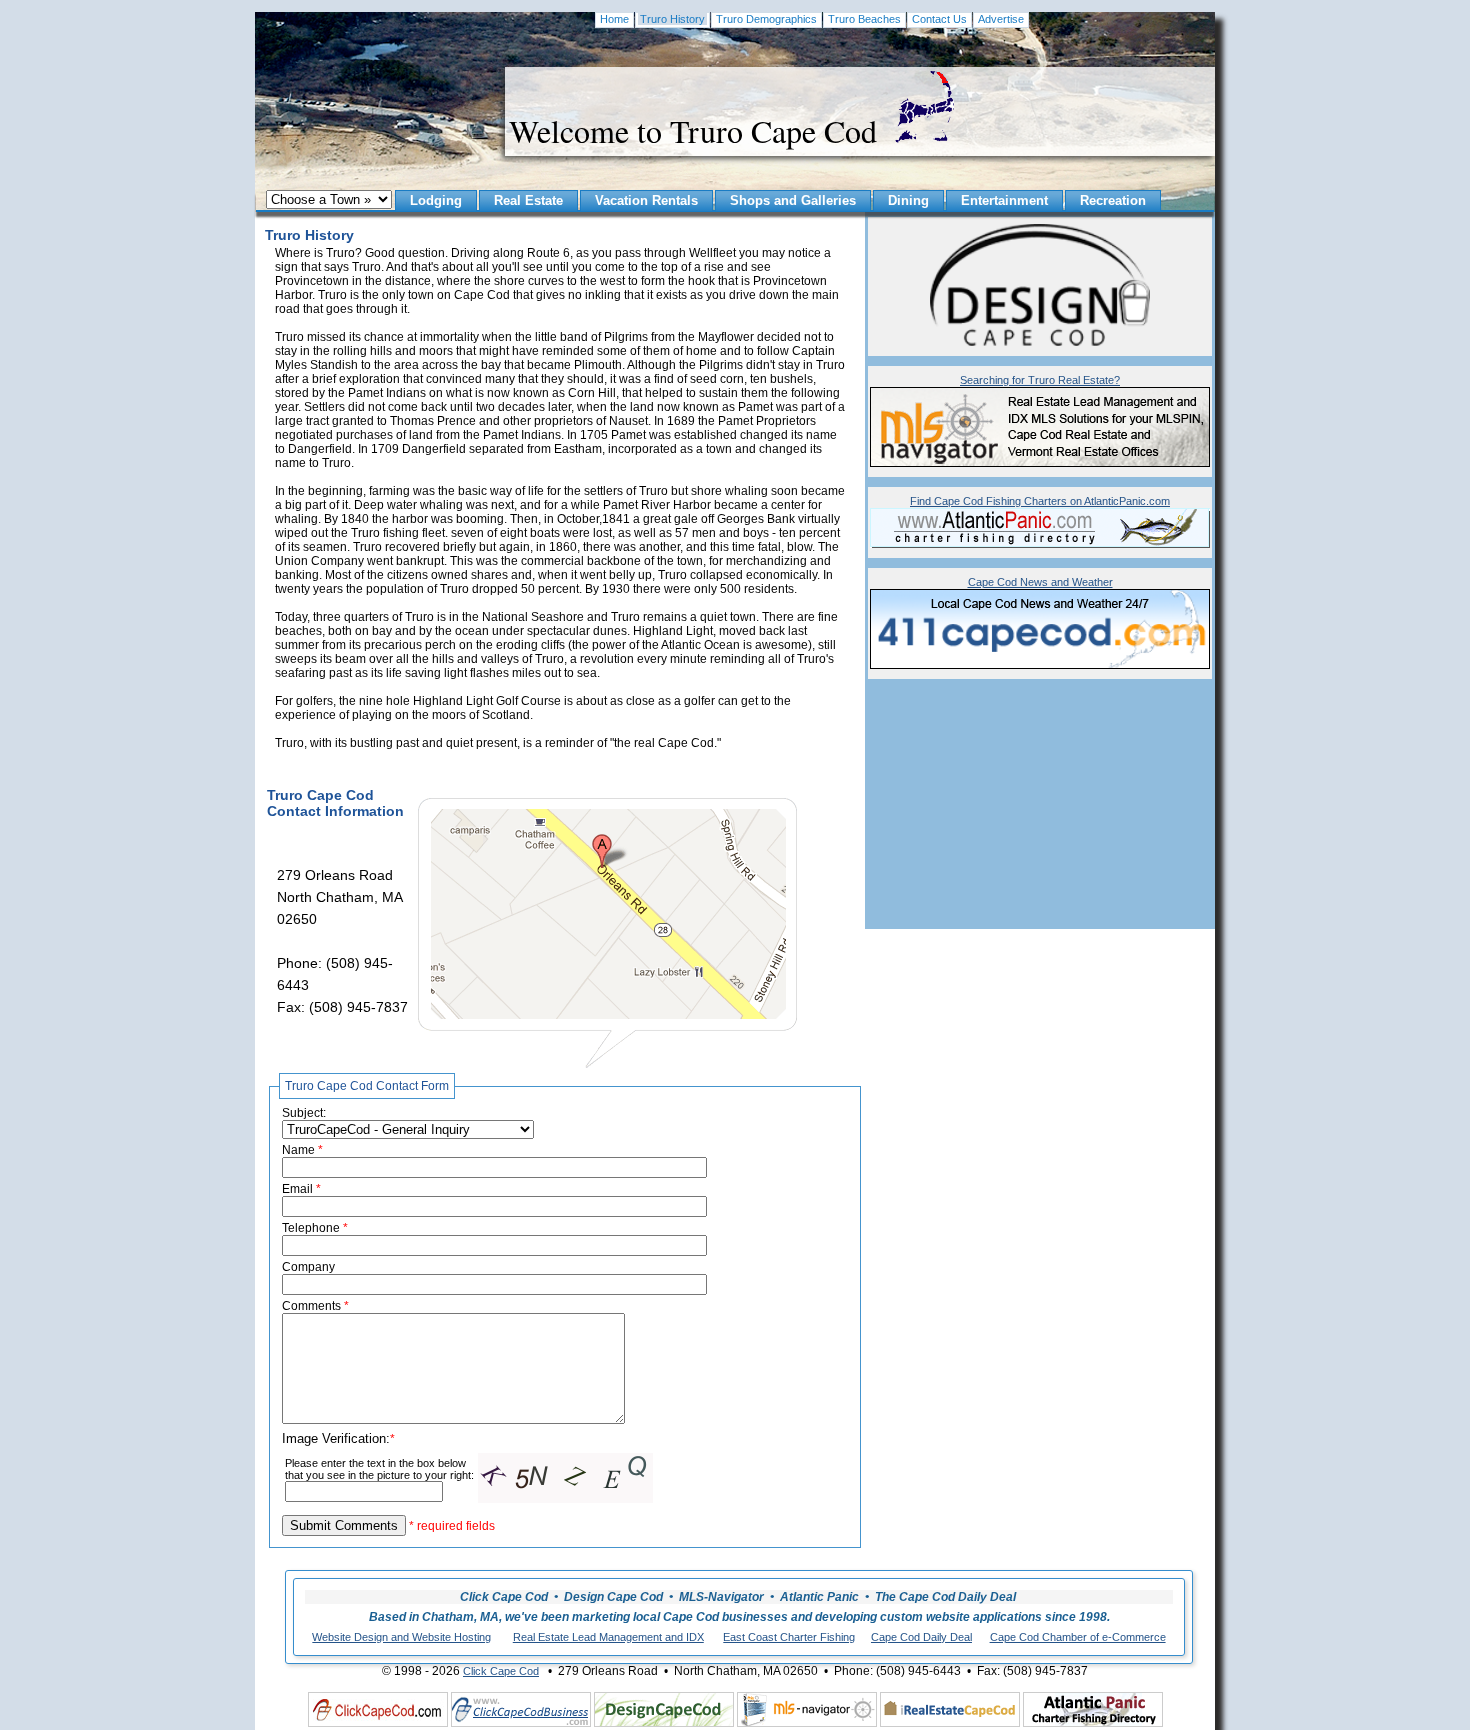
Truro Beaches (864, 19)
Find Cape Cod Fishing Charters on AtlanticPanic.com (1040, 501)
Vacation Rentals (646, 200)
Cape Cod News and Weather (1040, 582)
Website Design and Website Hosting (401, 1637)
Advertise (1001, 19)
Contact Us (939, 19)
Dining (908, 200)
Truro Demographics (766, 19)
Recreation (1113, 200)
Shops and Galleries (793, 200)
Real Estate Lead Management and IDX (608, 1637)
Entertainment (1004, 200)
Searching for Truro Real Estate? (1040, 380)
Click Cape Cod (501, 1671)
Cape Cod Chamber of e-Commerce (1078, 1637)
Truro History (672, 19)
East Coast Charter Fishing (789, 1637)
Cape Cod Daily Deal (921, 1637)
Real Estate (528, 200)
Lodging (436, 200)
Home (614, 19)
